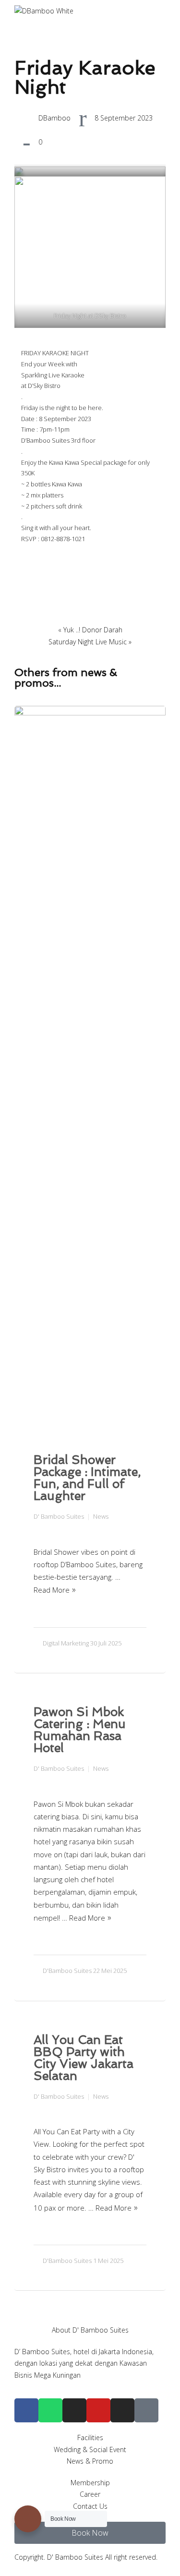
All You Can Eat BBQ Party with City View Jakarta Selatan (84, 2058)
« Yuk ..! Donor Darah (90, 630)
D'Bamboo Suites (67, 1971)
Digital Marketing (66, 1643)
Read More (52, 1590)
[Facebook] (26, 2410)
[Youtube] (98, 2410)
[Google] (146, 2410)
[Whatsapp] (50, 2410)
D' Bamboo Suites (59, 1516)
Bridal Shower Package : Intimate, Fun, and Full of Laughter (87, 1478)
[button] (90, 2533)
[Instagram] (74, 2410)
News (101, 1516)
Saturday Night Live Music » (90, 642)
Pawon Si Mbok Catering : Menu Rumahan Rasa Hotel (80, 1730)
